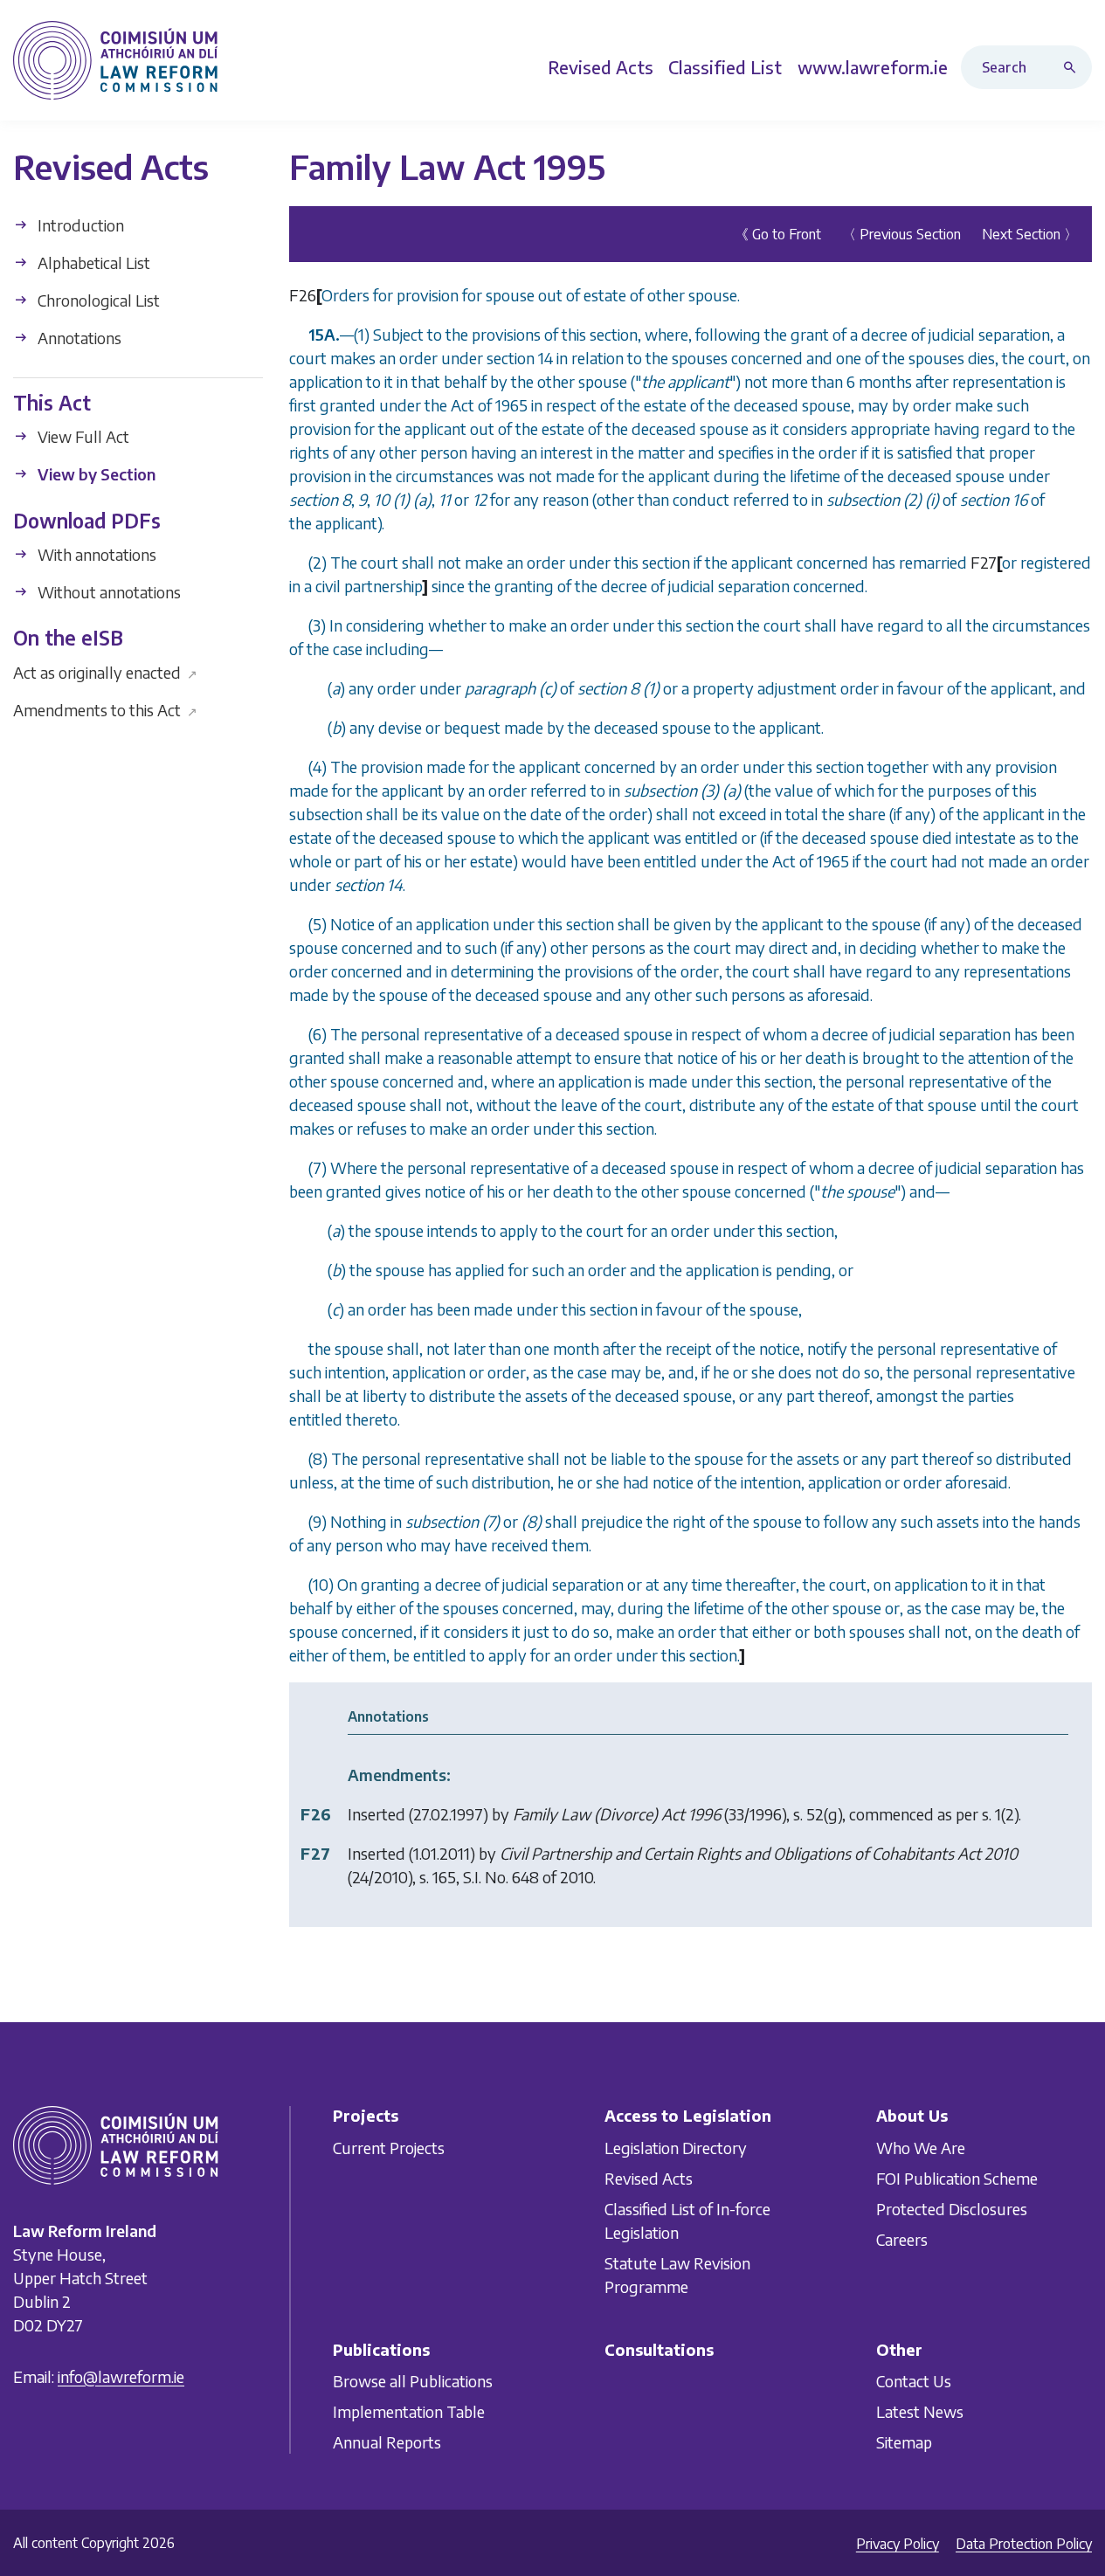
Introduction (79, 225)
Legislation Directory (676, 2148)
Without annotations (107, 592)
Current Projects (389, 2148)
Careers (902, 2239)
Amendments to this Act (105, 709)
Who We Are (921, 2148)
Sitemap (904, 2442)
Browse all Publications (413, 2381)
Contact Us (914, 2381)
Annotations (78, 338)
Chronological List (97, 300)
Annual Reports (387, 2442)
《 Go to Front (778, 234)
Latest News (920, 2411)
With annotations (95, 554)
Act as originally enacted (105, 671)
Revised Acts (649, 2178)
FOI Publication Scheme (957, 2178)
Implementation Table (409, 2411)
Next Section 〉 (1030, 234)
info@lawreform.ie (121, 2376)
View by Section (95, 474)
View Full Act (82, 436)
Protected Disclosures (952, 2209)
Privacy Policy (898, 2544)
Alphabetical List (92, 262)
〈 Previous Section (901, 234)
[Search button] (1074, 67)
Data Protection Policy (1024, 2544)
